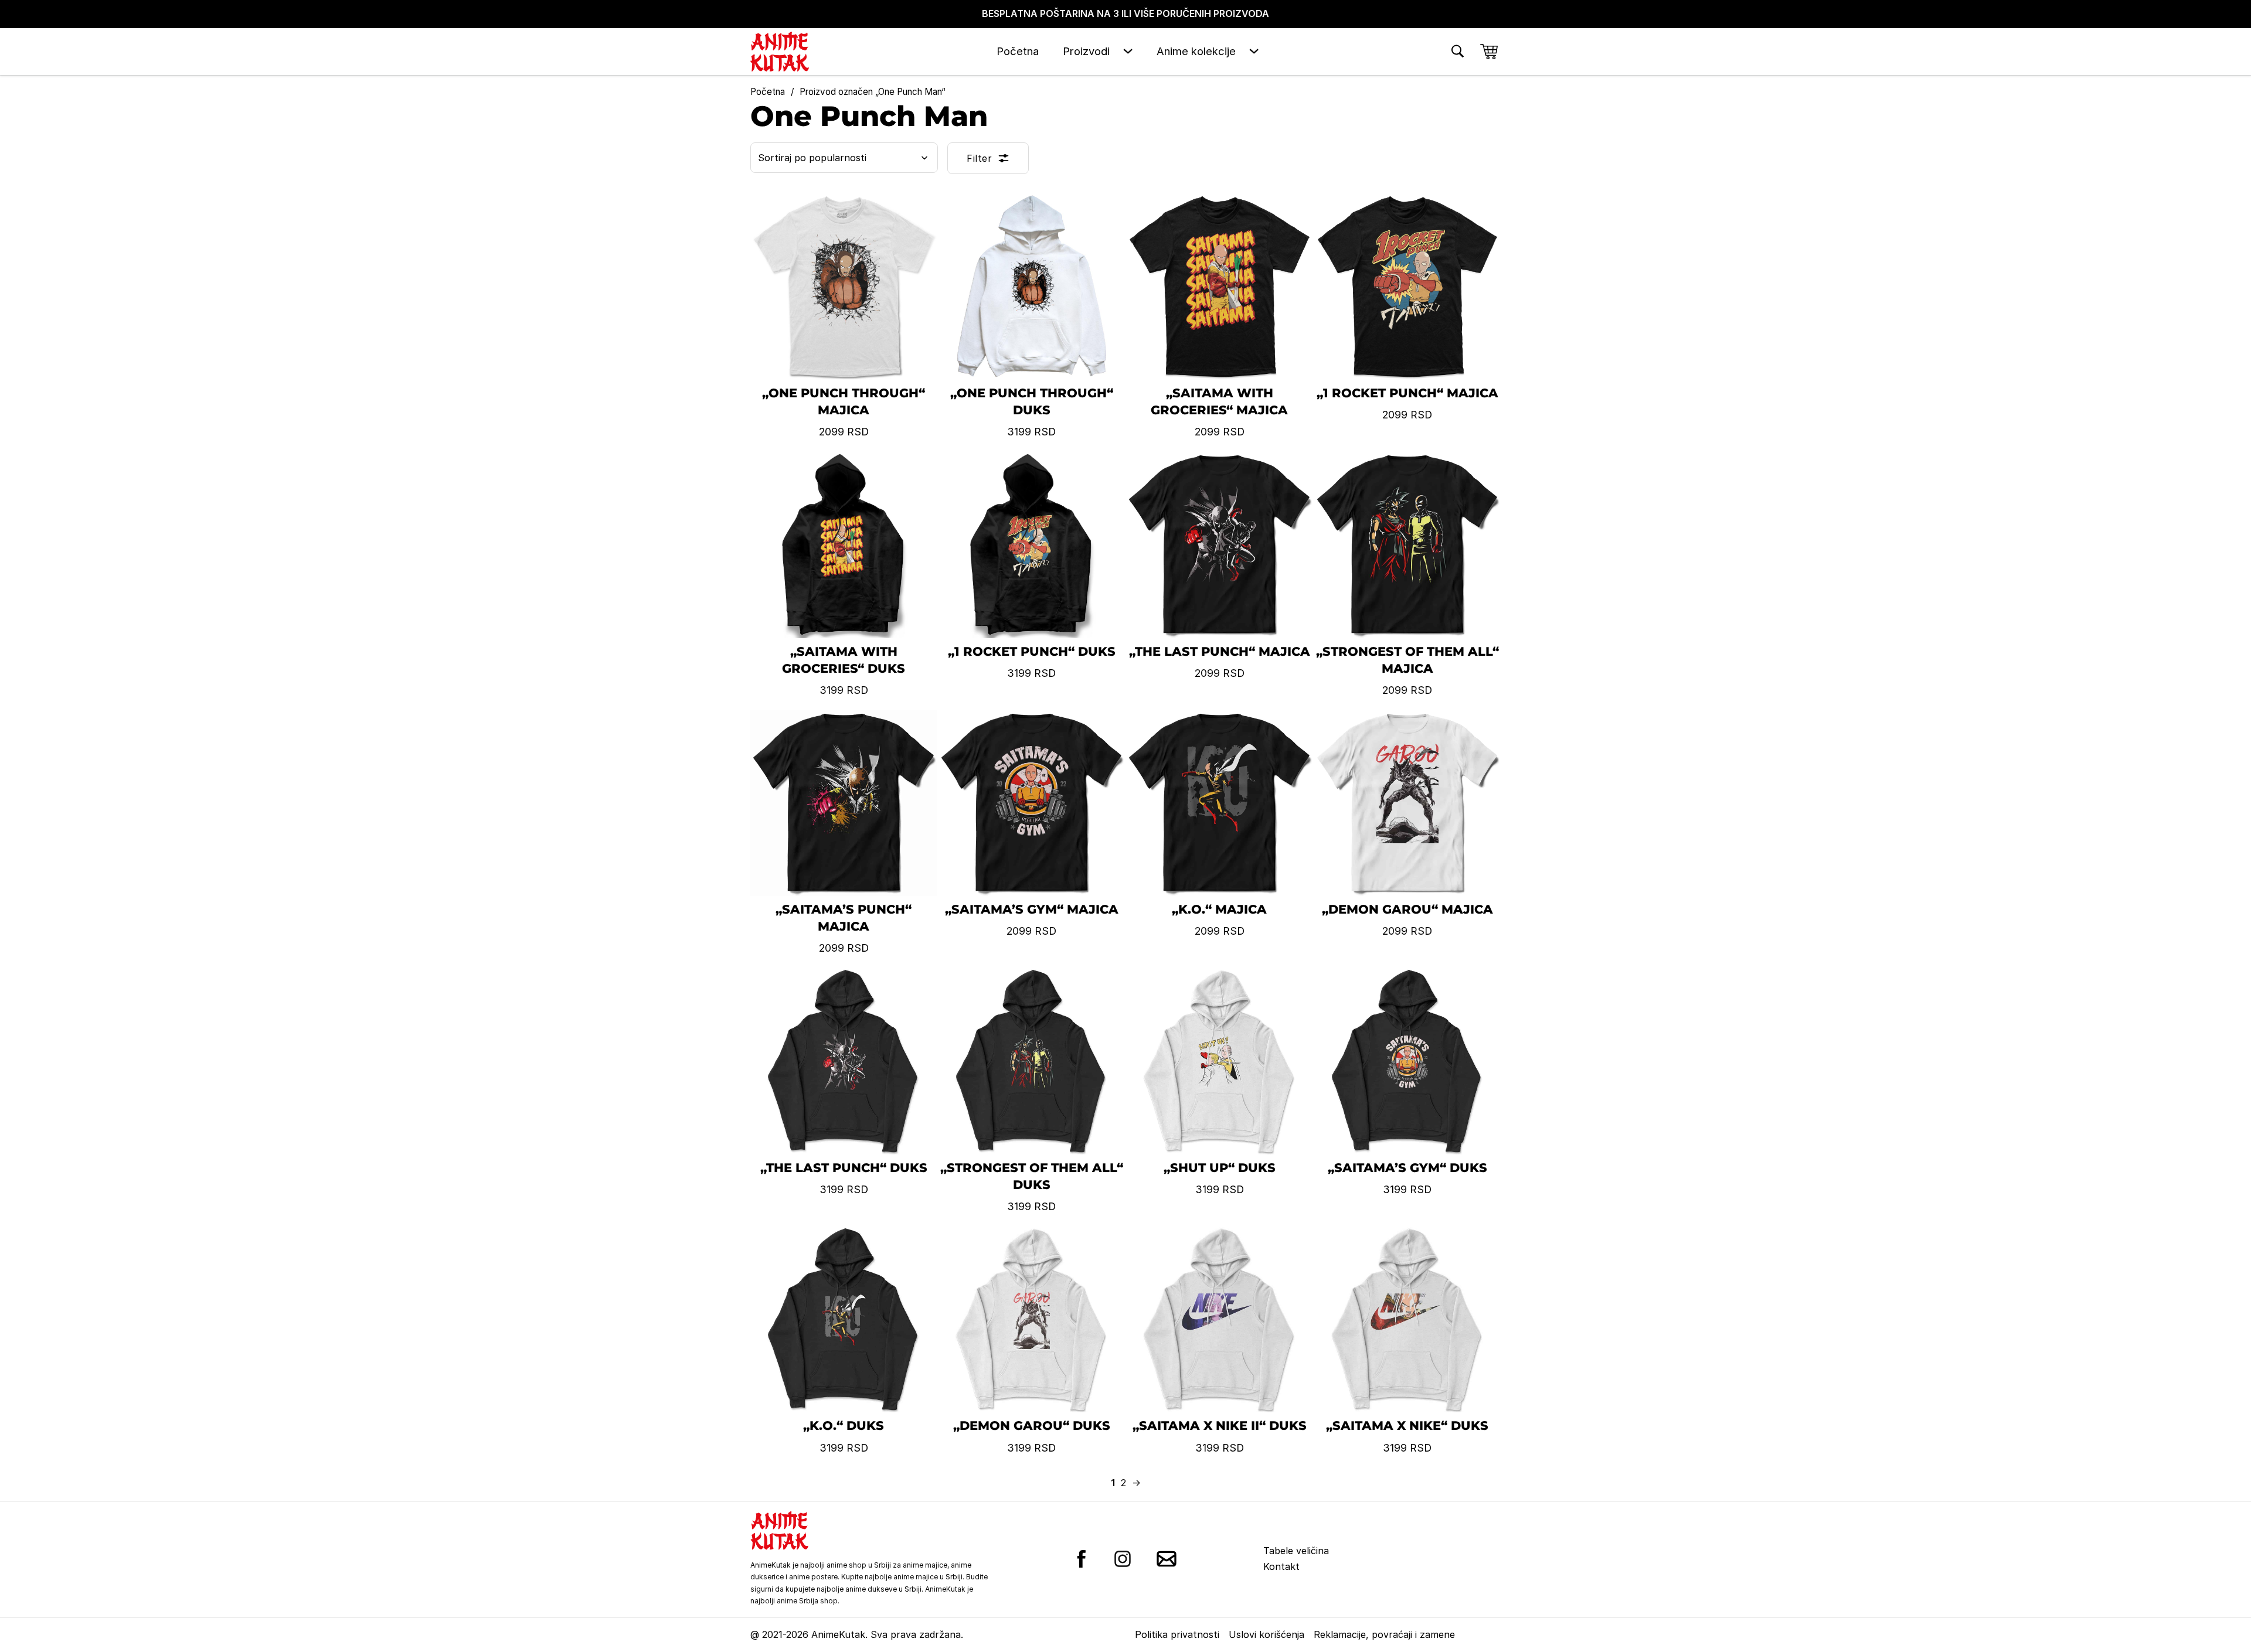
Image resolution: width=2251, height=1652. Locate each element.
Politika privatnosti (1177, 1634)
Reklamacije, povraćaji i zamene (1384, 1634)
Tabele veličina (1296, 1551)
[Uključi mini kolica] (1489, 52)
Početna (1018, 51)
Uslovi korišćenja (1266, 1634)
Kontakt (1281, 1566)
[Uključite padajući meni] (1128, 51)
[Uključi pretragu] (1458, 51)
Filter (979, 158)
